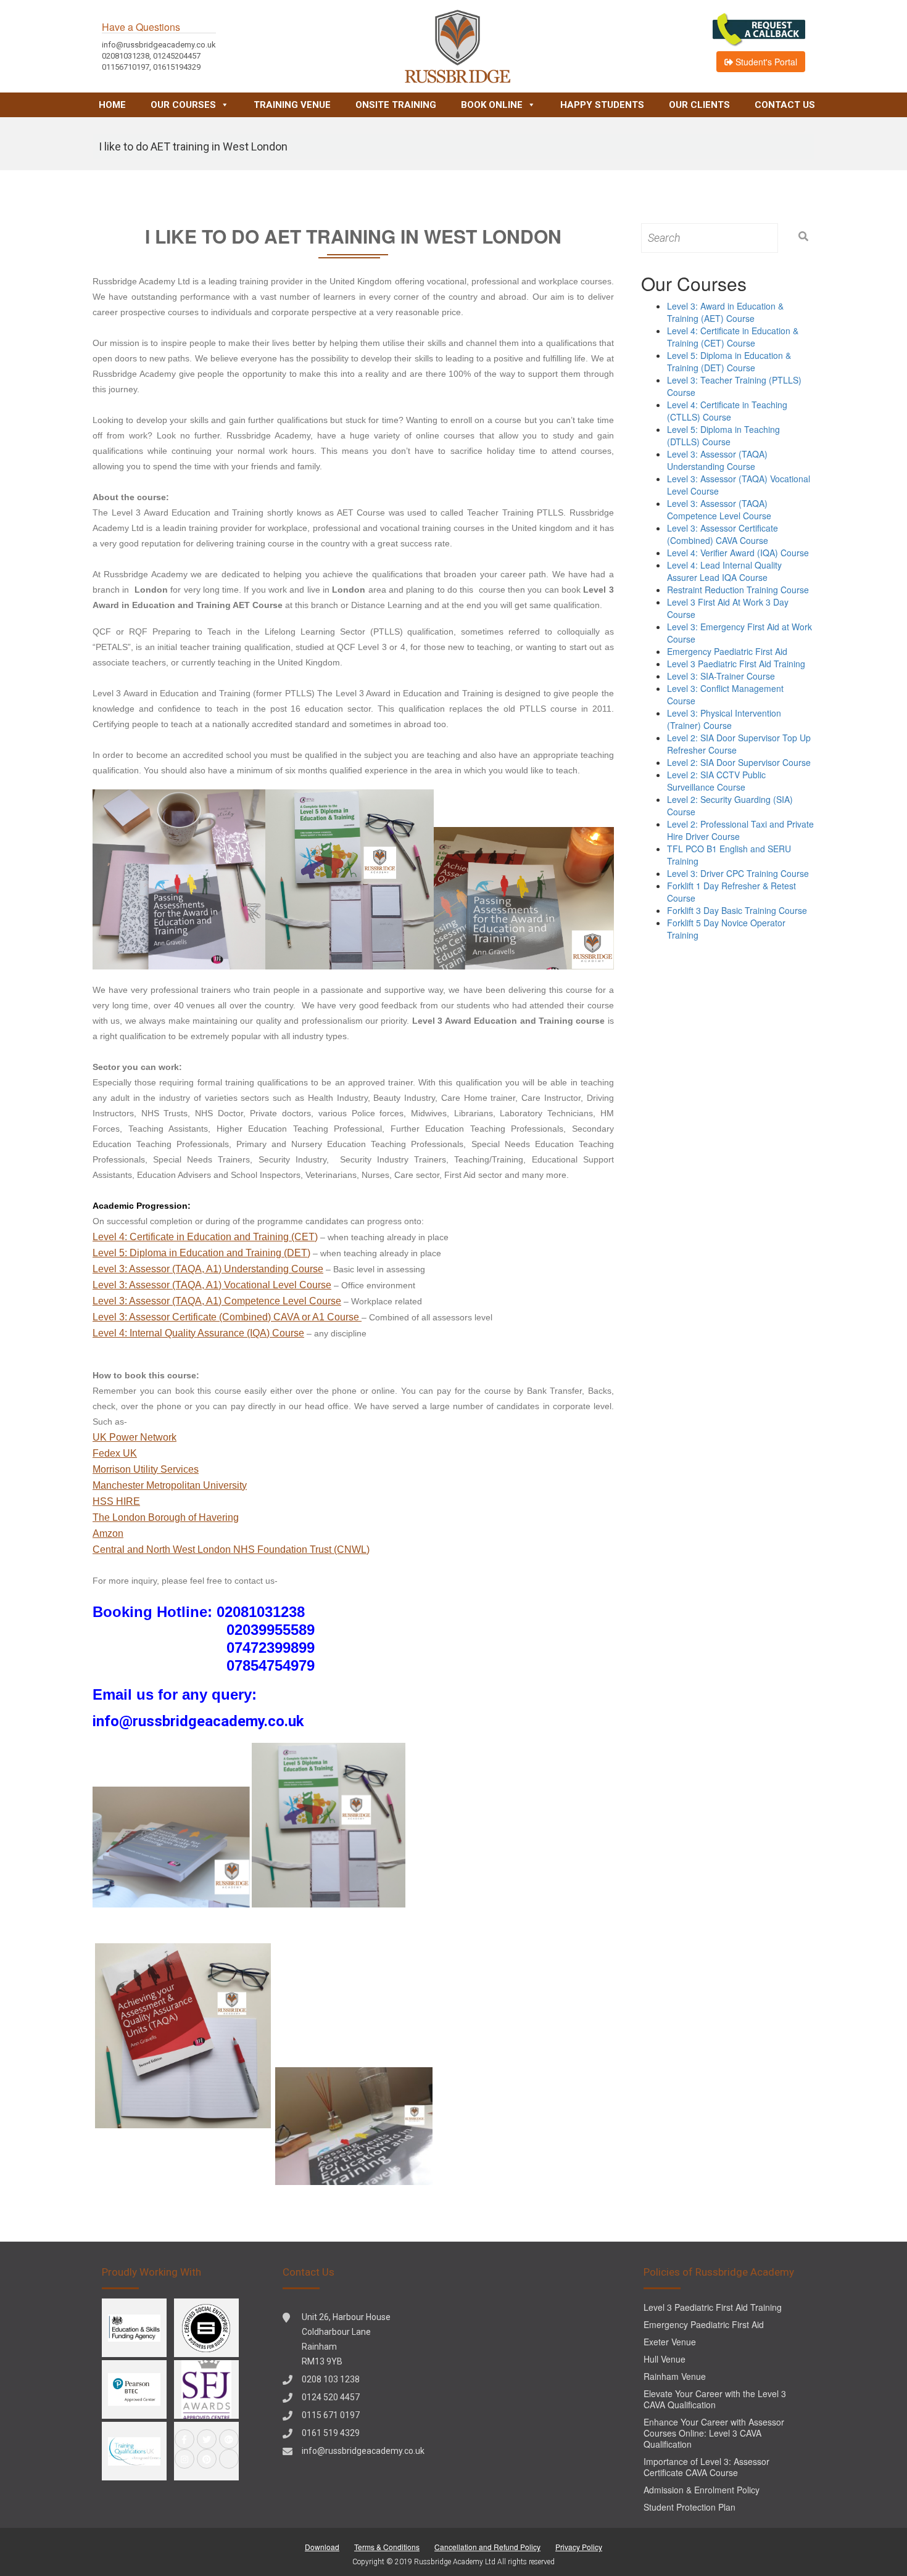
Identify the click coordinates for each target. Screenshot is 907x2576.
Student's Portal (765, 62)
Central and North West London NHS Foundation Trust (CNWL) (231, 1549)
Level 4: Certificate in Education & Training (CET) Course (733, 337)
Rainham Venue (675, 2376)
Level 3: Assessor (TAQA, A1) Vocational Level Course (212, 1285)
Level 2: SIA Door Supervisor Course (739, 762)
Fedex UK (115, 1453)
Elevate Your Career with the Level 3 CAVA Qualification (715, 2399)
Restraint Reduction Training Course (738, 590)
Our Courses (183, 105)
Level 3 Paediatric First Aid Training (736, 664)
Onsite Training (396, 105)
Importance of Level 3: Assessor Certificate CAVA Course (706, 2467)
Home (112, 105)
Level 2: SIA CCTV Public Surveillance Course (716, 781)
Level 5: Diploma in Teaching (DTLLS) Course (723, 435)
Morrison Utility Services (146, 1469)
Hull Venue (665, 2359)
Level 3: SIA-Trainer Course (721, 676)
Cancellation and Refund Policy (487, 2547)
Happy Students (602, 105)
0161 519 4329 (331, 2433)
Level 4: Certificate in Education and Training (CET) (205, 1237)
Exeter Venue (670, 2342)
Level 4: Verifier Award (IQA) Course (738, 553)
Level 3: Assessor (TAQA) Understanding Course (717, 460)
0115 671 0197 (331, 2415)
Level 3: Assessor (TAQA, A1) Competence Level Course (217, 1301)
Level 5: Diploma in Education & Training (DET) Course (729, 361)
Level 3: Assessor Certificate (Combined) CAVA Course (723, 534)
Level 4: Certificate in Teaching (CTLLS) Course (727, 411)
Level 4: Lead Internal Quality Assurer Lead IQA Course (724, 571)
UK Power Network (135, 1437)
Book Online (492, 105)
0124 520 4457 (331, 2397)
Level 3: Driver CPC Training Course (738, 873)
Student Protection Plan (690, 2507)
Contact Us (785, 105)
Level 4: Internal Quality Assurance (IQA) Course (198, 1333)
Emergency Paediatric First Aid (727, 651)
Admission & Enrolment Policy (702, 2490)
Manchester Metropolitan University (170, 1485)
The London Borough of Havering (166, 1517)
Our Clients (699, 105)
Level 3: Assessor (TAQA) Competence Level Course (719, 509)
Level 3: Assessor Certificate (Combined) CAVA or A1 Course (227, 1317)
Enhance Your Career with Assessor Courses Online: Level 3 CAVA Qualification (714, 2433)
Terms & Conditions (387, 2547)
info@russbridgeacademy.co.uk (363, 2451)
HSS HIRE (116, 1501)
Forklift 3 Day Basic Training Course (737, 910)
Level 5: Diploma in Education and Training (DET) (201, 1253)
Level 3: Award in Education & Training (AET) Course (725, 312)
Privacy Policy (579, 2547)
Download (322, 2547)
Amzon (108, 1533)
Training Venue (292, 105)
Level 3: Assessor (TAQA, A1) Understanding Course (208, 1269)
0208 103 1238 (331, 2379)
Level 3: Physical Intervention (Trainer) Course (724, 719)
